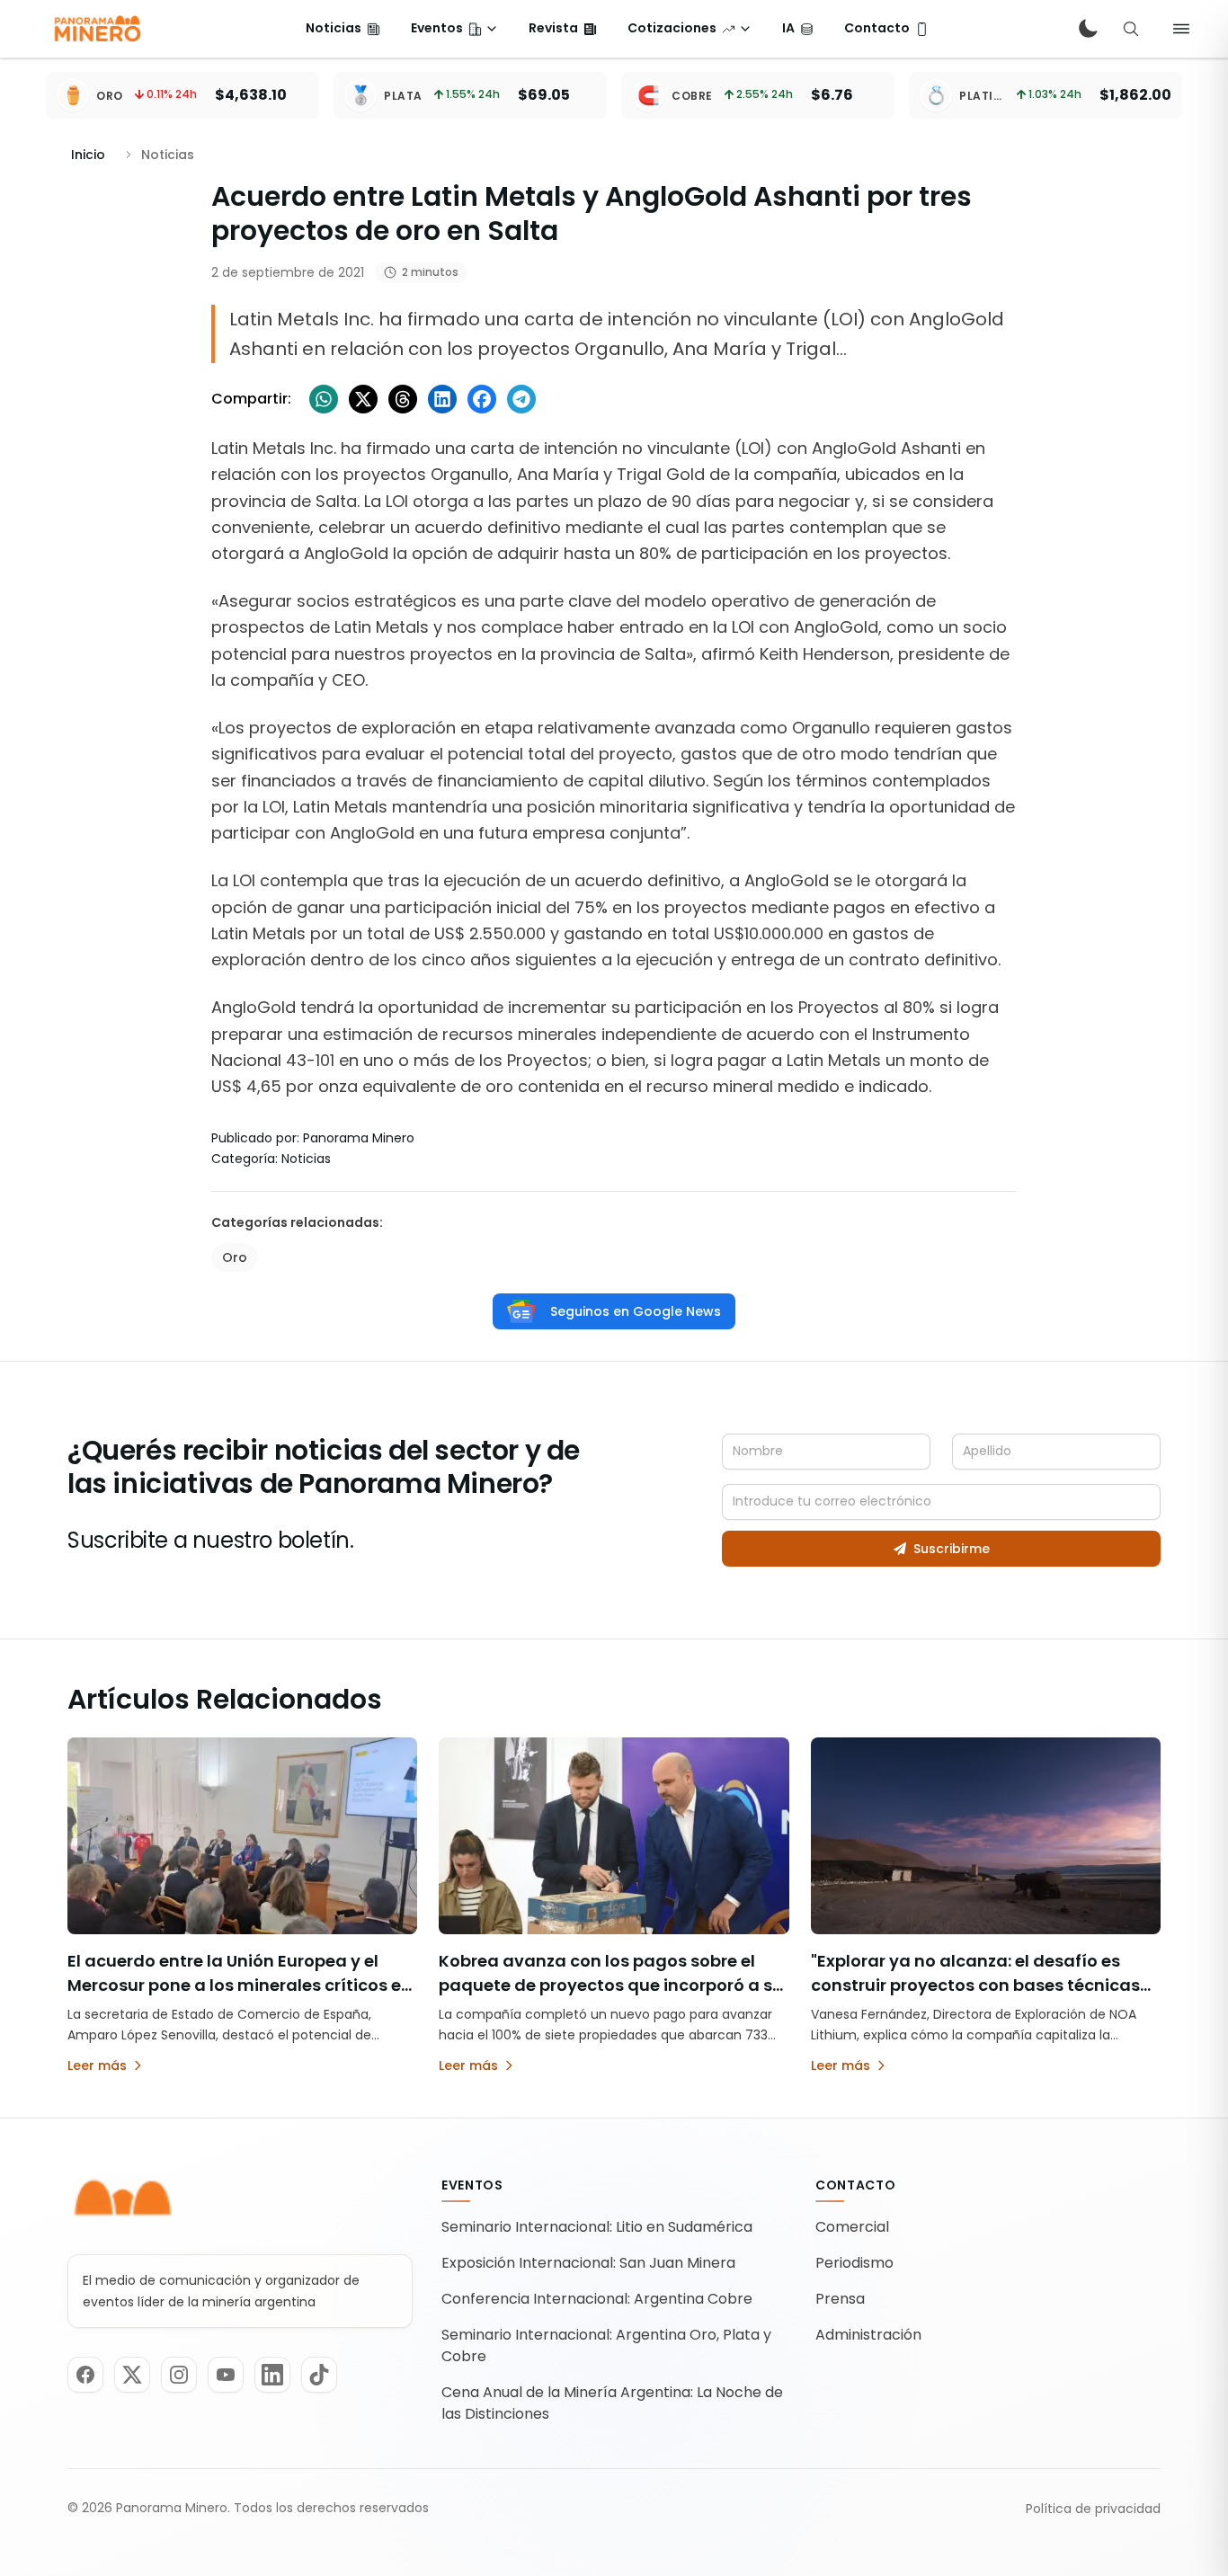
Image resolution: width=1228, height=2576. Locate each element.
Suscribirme (952, 1549)
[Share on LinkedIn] (442, 399)
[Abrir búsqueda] (1131, 29)
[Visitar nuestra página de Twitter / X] (132, 2375)
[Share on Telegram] (521, 399)
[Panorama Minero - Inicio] (96, 29)
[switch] (1088, 29)
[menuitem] (343, 29)
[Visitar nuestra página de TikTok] (319, 2375)
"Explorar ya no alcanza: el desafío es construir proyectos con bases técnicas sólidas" (975, 1985)
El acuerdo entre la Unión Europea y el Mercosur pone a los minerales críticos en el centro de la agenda (240, 1985)
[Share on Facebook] (482, 399)
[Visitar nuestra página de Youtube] (226, 2375)
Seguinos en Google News (636, 1311)
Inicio (88, 155)
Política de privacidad (1093, 2509)
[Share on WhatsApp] (324, 399)
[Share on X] (363, 399)
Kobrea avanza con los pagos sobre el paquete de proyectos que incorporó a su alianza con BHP (611, 1985)
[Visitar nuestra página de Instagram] (179, 2375)
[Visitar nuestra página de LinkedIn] (272, 2375)
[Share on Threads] (403, 399)
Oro (235, 1257)
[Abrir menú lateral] (1181, 29)
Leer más (97, 2065)
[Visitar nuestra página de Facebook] (85, 2375)
